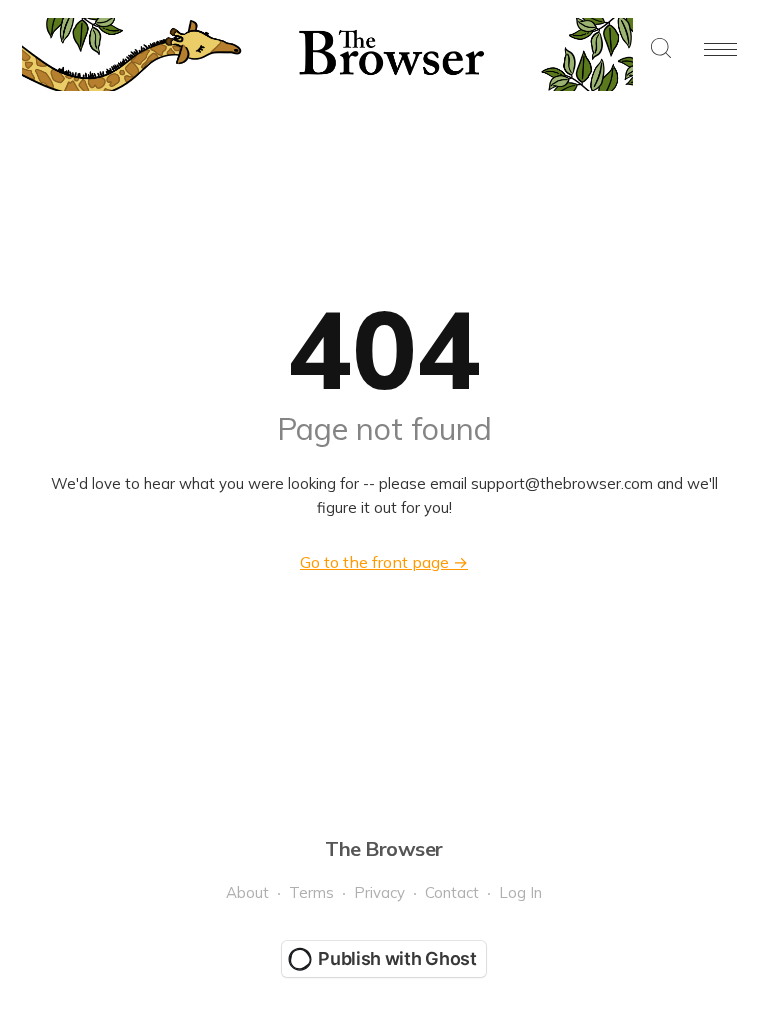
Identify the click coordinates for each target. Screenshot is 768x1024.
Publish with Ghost (397, 958)
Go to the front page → (384, 562)
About (247, 892)
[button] (661, 49)
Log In (520, 892)
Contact (452, 892)
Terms (311, 892)
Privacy (379, 892)
